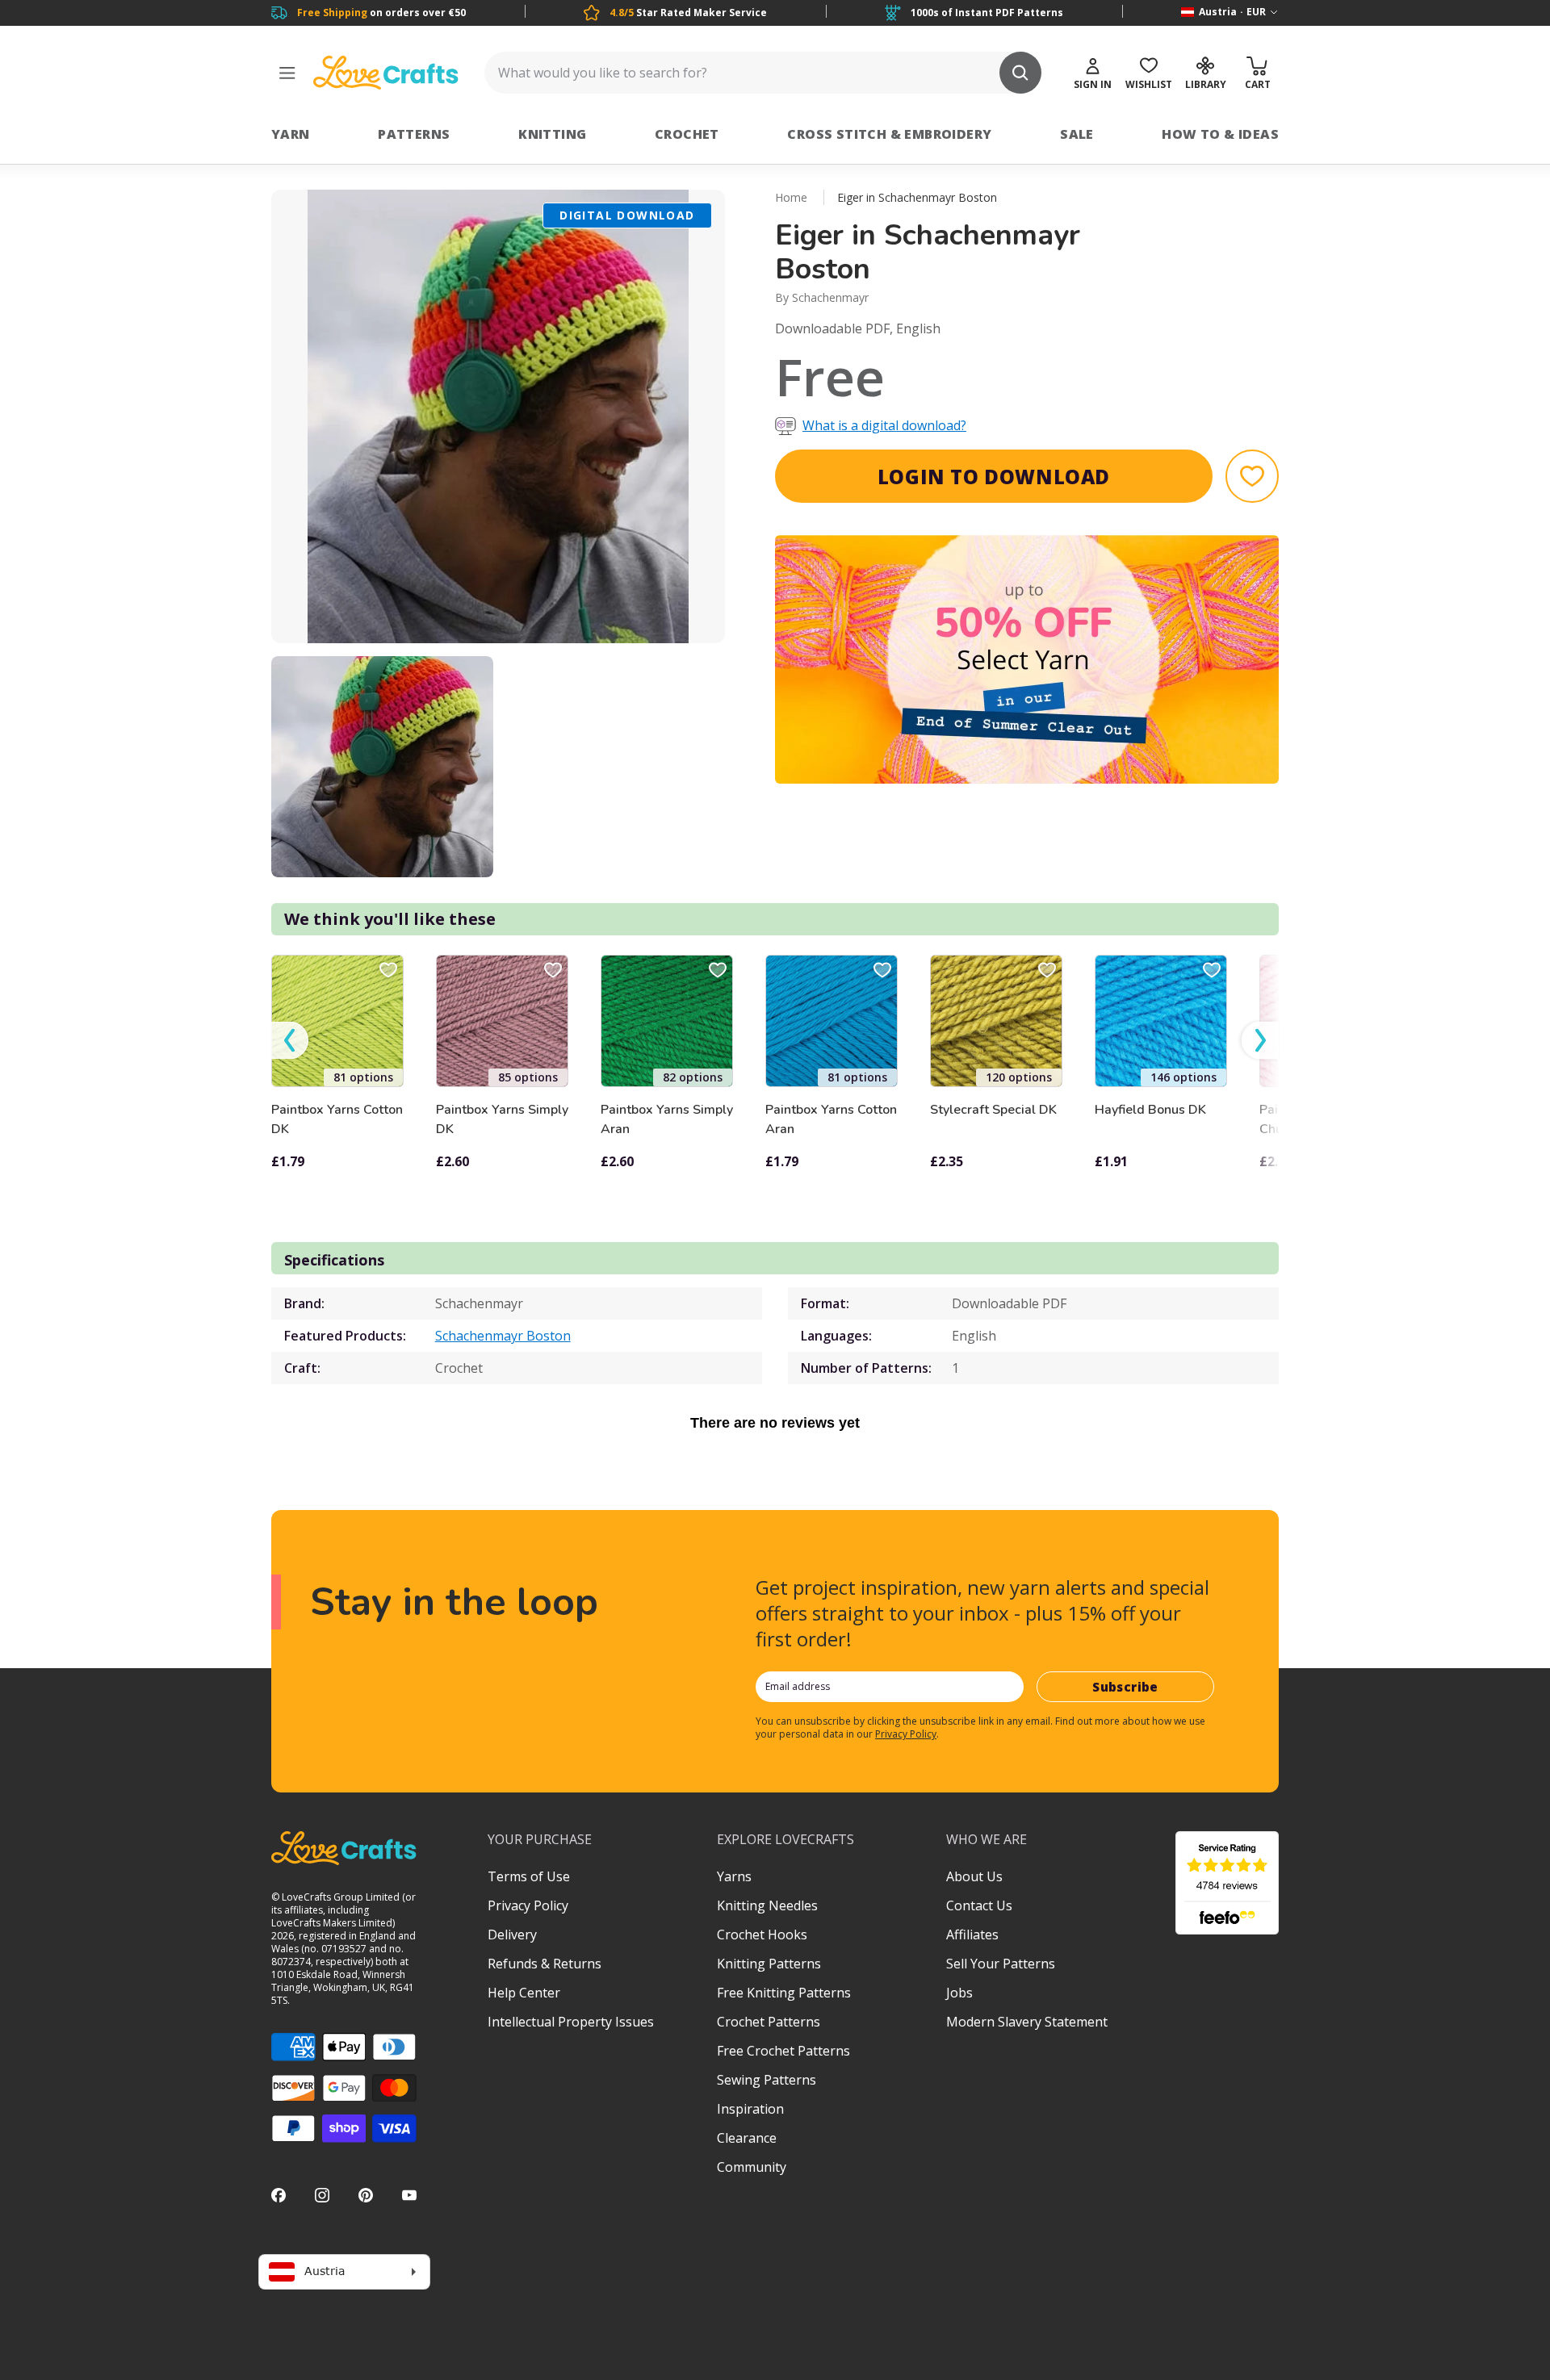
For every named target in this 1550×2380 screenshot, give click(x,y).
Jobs (959, 1993)
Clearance (747, 2138)
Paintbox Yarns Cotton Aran (831, 1119)
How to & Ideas (1220, 134)
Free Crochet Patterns (783, 2051)
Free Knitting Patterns (784, 1993)
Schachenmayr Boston (503, 1336)
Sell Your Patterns (1001, 1964)
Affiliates (972, 1935)
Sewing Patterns (767, 2080)
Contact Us (979, 1905)
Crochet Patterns (769, 2022)
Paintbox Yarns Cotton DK (337, 1119)
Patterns (414, 134)
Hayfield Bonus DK (1150, 1110)
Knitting (552, 134)
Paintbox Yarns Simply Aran (667, 1119)
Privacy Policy (906, 1734)
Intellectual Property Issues (571, 2022)
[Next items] (1260, 1041)
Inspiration (750, 2109)
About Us (974, 1876)
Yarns (734, 1876)
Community (752, 2167)
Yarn (291, 134)
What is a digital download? (884, 425)
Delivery (512, 1935)
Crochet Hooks (762, 1935)
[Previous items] (290, 1041)
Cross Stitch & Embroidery (889, 134)
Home (791, 197)
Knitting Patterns (769, 1964)
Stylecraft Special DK (993, 1110)
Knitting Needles (767, 1905)
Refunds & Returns (545, 1964)
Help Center (524, 1993)
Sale (1077, 134)
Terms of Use (529, 1876)
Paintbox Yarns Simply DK (502, 1119)
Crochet (687, 134)
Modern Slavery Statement (1027, 2022)
